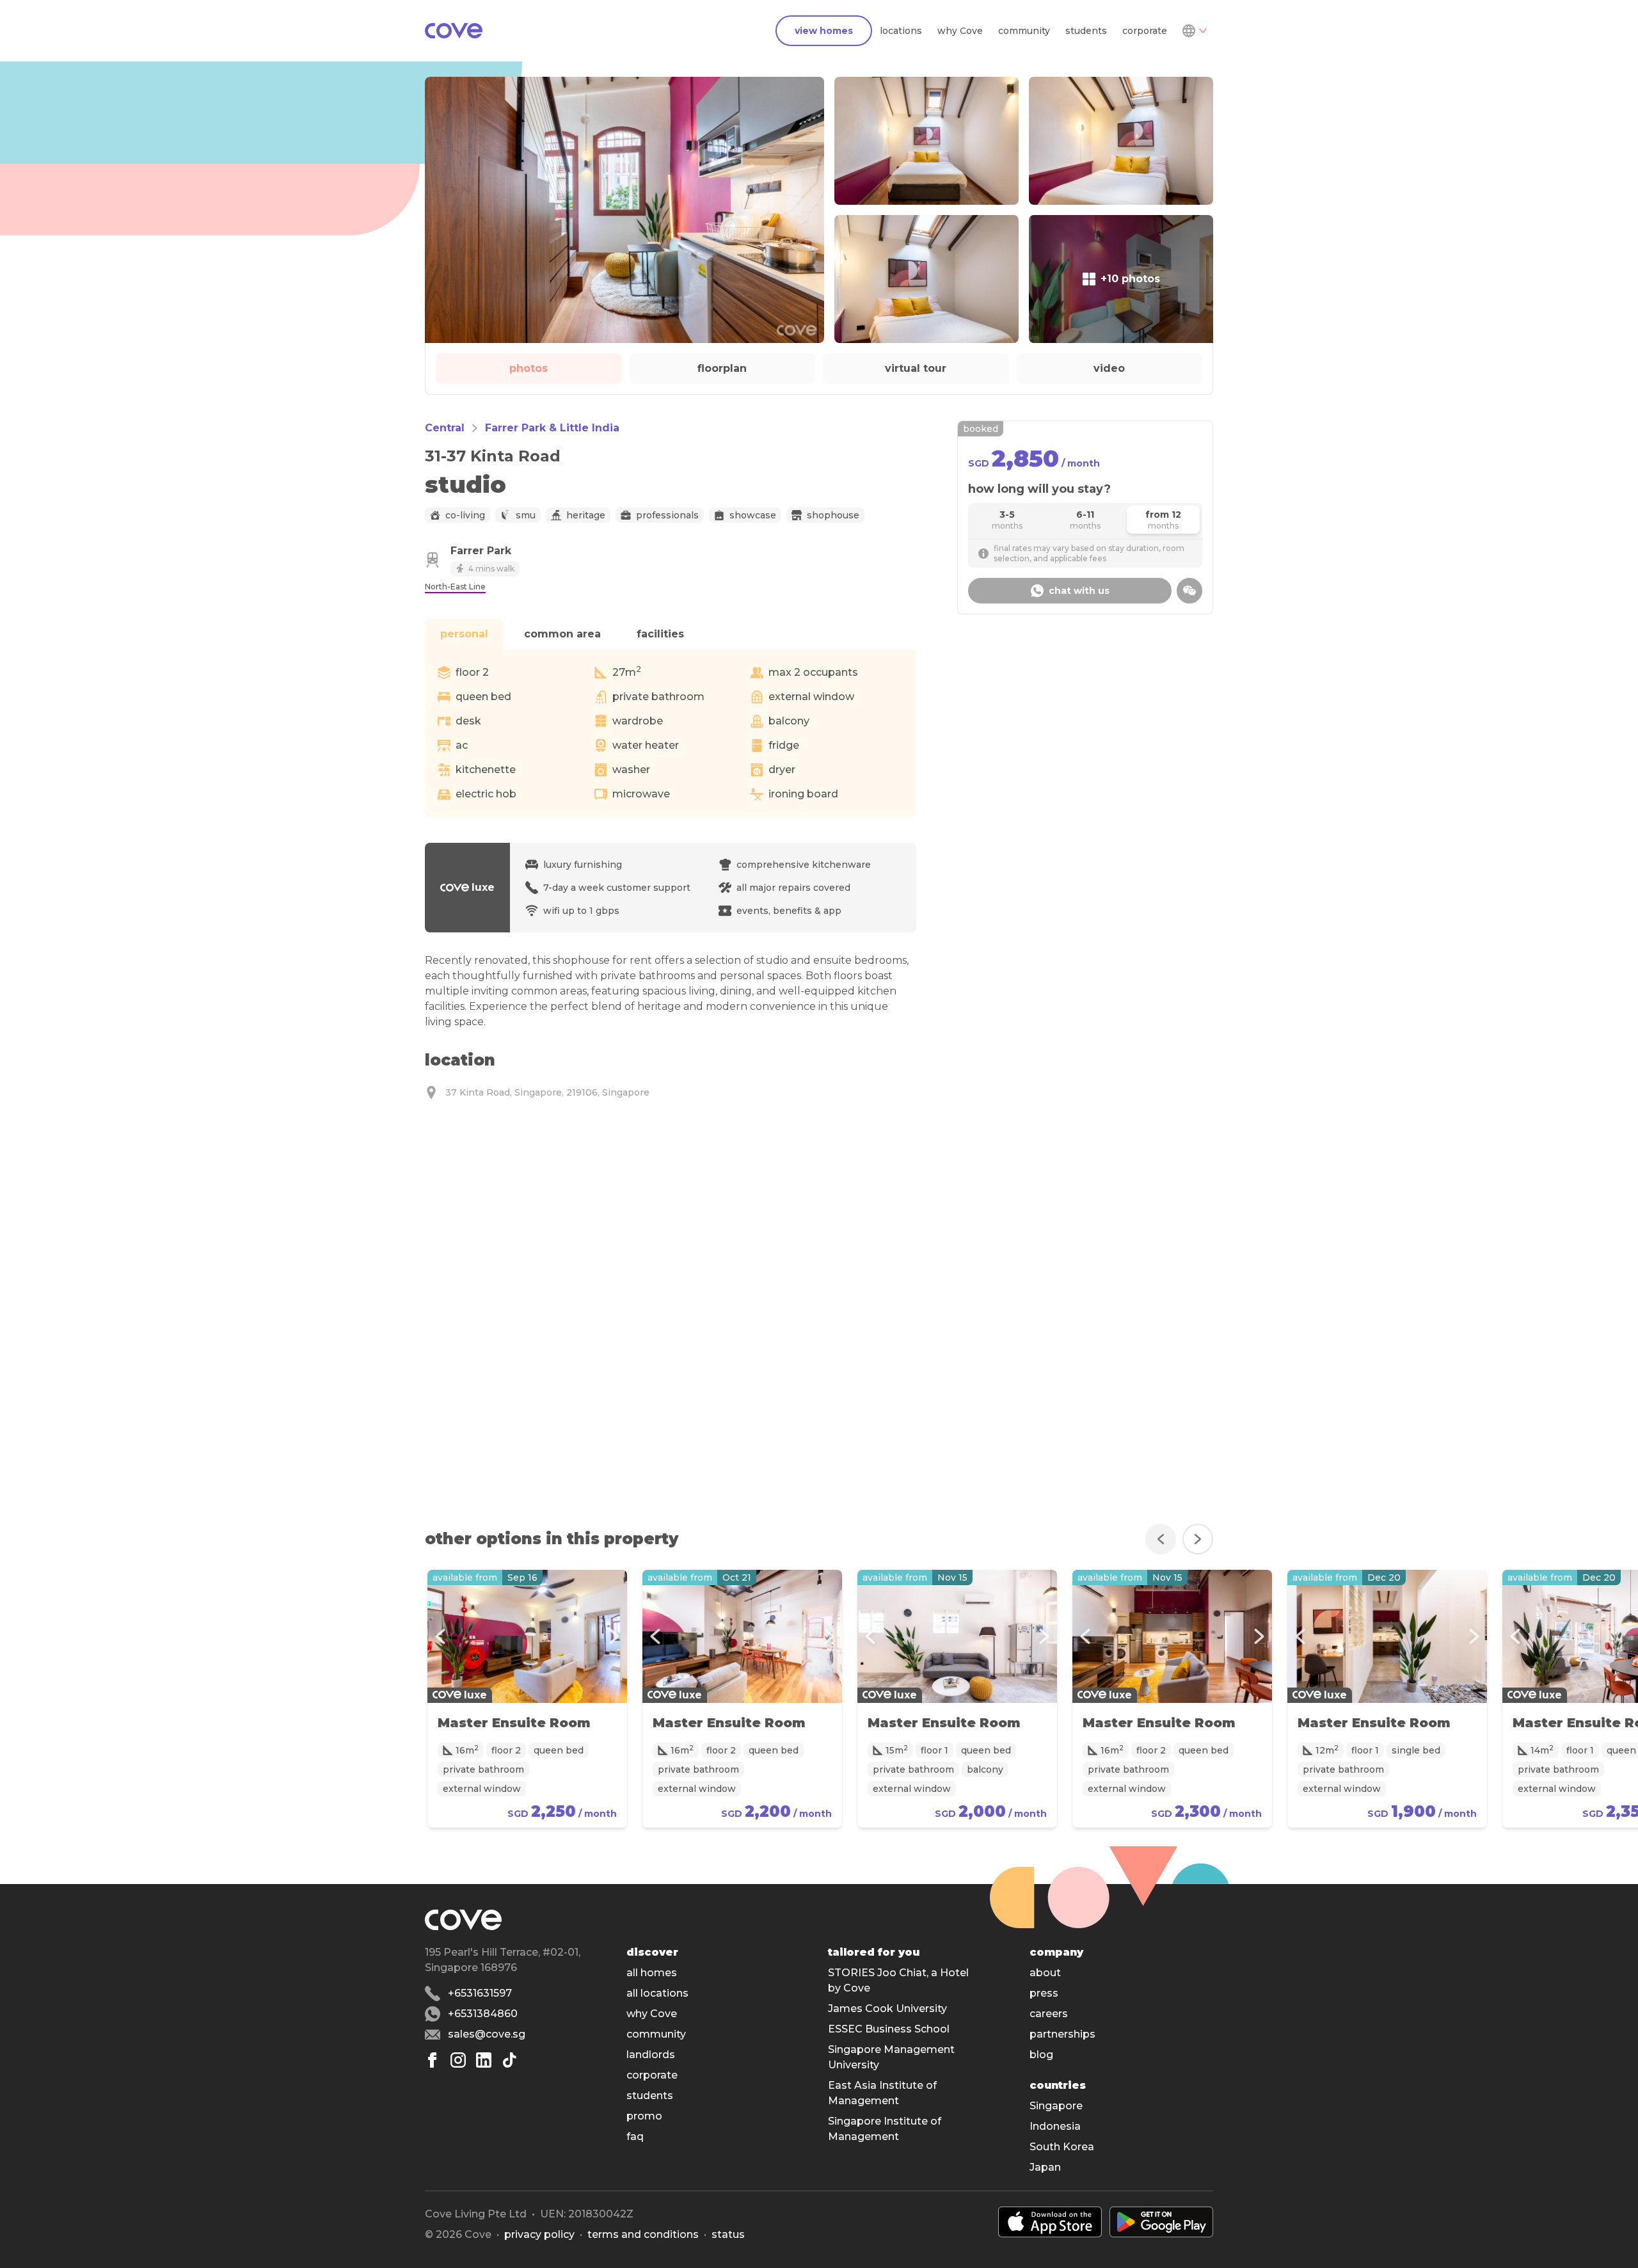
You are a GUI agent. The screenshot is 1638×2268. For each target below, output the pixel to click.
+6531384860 (483, 2014)
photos (529, 368)
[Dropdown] (1194, 31)
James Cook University (887, 2008)
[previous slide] (1161, 1539)
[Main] (454, 31)
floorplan (722, 368)
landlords (651, 2055)
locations (901, 31)
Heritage (586, 515)
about (1045, 1973)
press (1044, 1993)
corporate (1145, 31)
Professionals (667, 515)
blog (1041, 2055)
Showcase (753, 515)
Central (445, 428)
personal (464, 634)
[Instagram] (458, 2060)
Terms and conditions (643, 2234)
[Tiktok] (509, 2060)
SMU (526, 515)
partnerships (1062, 2034)
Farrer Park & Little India (552, 428)
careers (1049, 2014)
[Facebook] (433, 2060)
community (1024, 31)
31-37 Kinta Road (493, 456)
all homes (652, 1973)
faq (635, 2136)
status (728, 2234)
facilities (660, 634)
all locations (657, 1993)
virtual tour (916, 368)
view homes (824, 31)
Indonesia (1055, 2126)
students (1086, 31)
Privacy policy (539, 2234)
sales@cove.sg (487, 2034)
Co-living (465, 515)
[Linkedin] (484, 2060)
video (1109, 368)
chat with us (1079, 591)
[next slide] (1198, 1539)
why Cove (960, 31)
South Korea (1062, 2147)
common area (562, 634)
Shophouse (833, 515)
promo (644, 2116)
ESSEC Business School (889, 2029)
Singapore (1056, 2106)
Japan (1045, 2167)
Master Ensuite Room (514, 1723)
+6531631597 (480, 1993)
